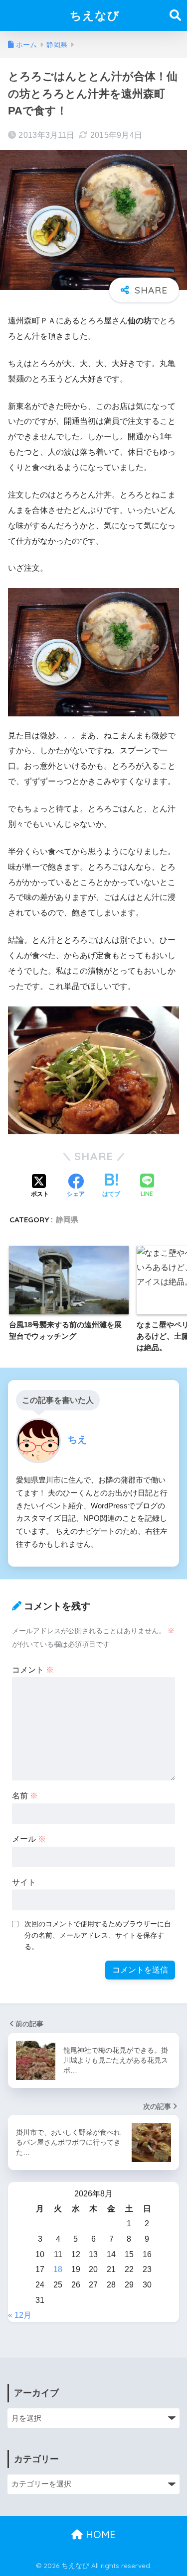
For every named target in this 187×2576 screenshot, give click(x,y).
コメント (33, 1670)
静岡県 (67, 1220)
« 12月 (20, 2315)
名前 (25, 1796)
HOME (99, 2534)
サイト (24, 1882)
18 (58, 2269)
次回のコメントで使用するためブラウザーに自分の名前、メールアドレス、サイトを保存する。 (98, 1935)
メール (29, 1839)
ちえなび (95, 15)
